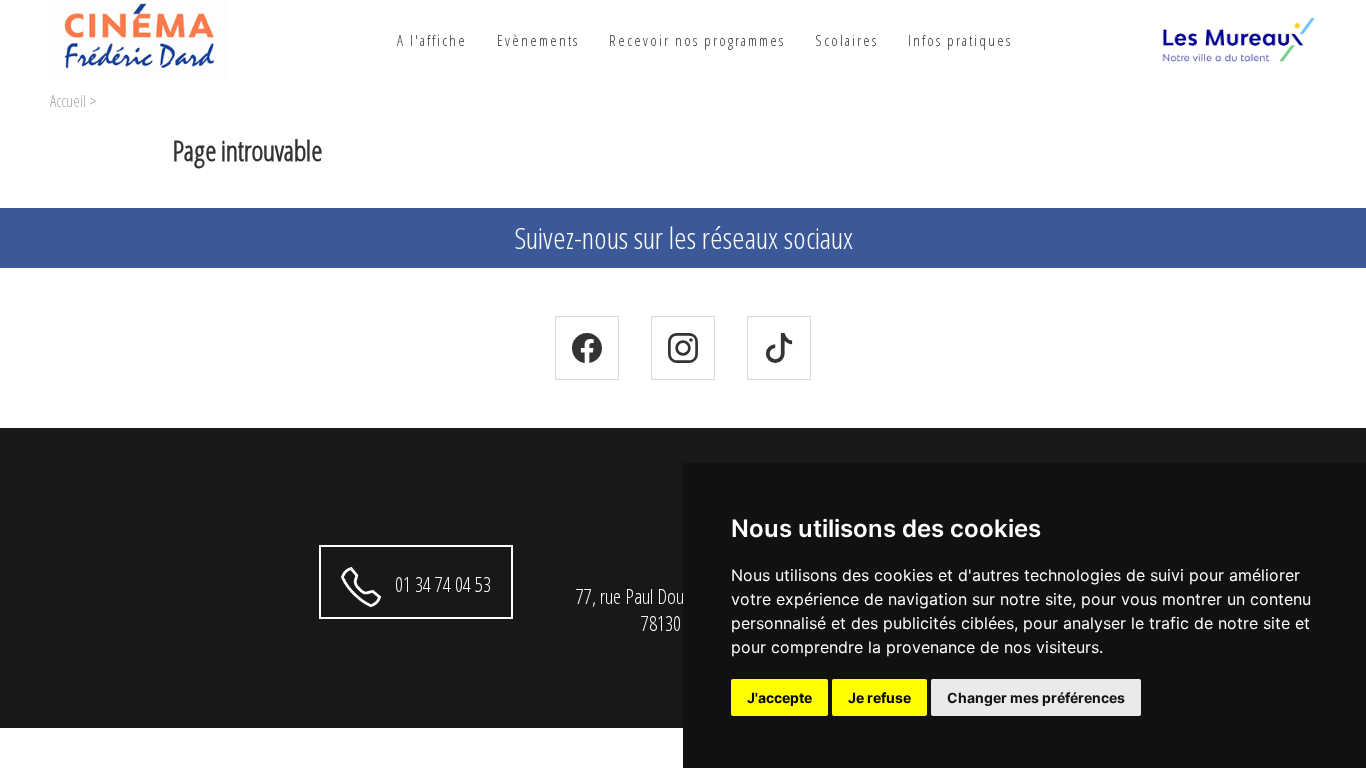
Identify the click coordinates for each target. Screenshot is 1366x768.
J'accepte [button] (779, 697)
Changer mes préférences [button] (1036, 697)
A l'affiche (432, 40)
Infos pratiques (960, 40)
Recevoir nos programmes (697, 40)
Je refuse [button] (879, 697)
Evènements (538, 40)
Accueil (68, 101)
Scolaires (846, 40)
